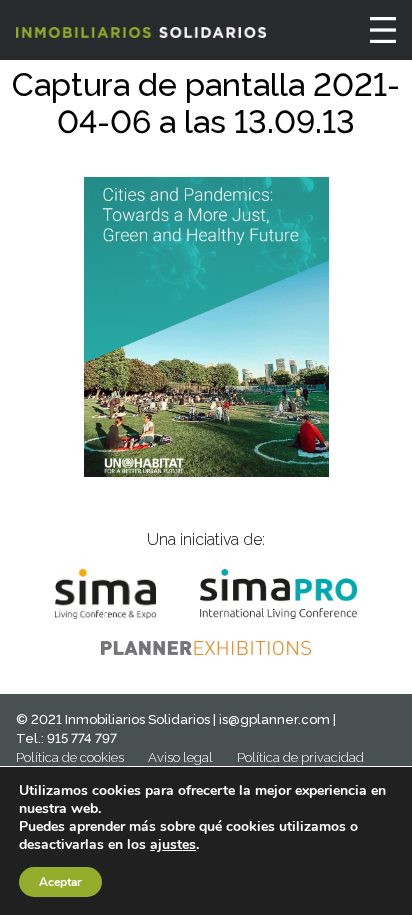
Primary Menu (383, 30)
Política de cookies (70, 757)
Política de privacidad (300, 757)
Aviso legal (180, 757)
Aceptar (60, 882)
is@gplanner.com (274, 719)
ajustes (173, 845)
